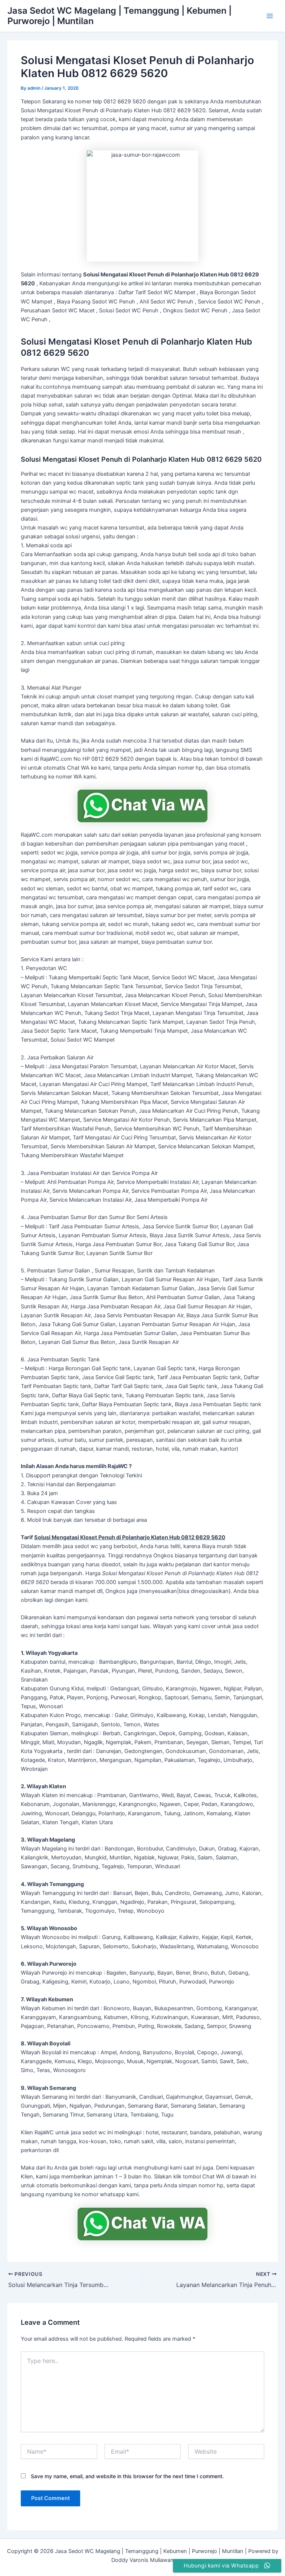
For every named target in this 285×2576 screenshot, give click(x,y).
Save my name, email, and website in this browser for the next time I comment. (127, 2476)
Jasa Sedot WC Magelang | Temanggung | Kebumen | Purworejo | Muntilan (119, 16)
